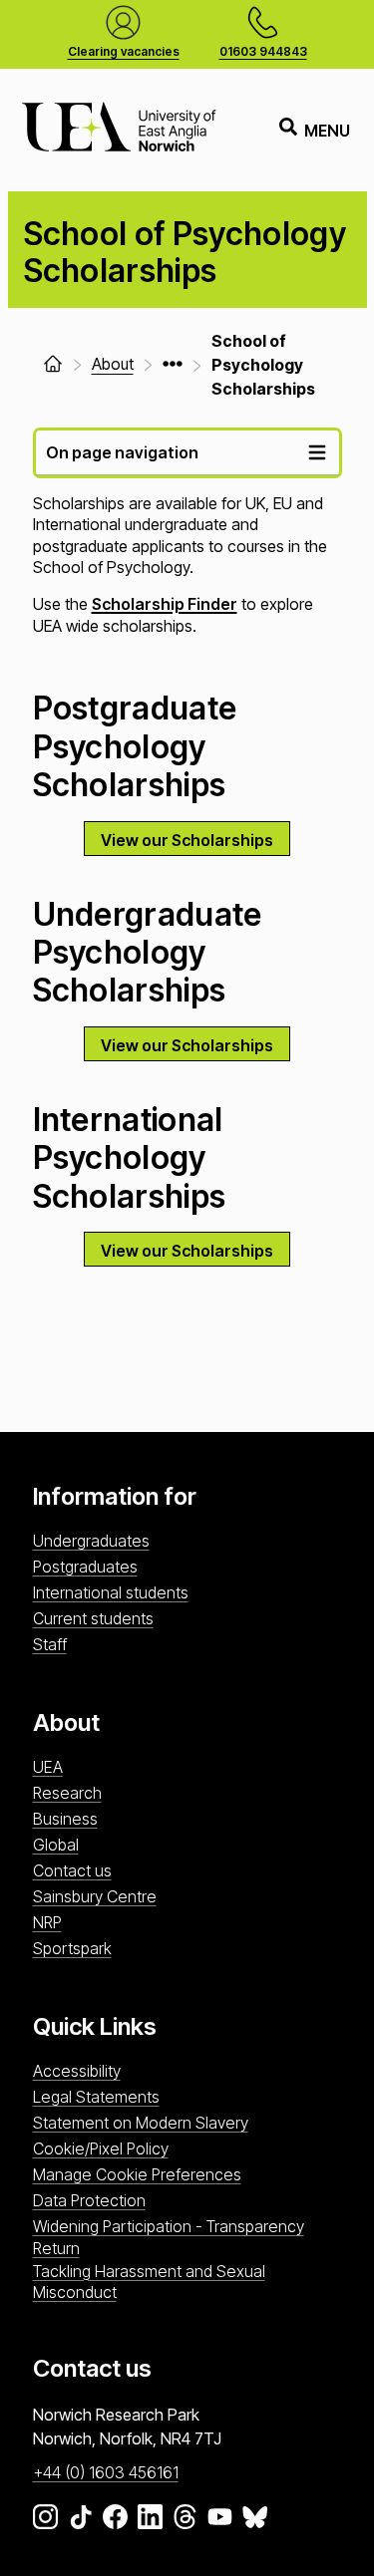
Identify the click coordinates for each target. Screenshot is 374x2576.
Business (65, 1819)
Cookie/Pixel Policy (101, 2148)
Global (56, 1845)
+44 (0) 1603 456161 (106, 2472)
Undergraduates (91, 1541)
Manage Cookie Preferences (137, 2174)
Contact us (72, 1870)
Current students (93, 1618)
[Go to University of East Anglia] (119, 130)
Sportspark (72, 1948)
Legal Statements (96, 2097)
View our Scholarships (187, 840)
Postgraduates (85, 1567)
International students (111, 1592)
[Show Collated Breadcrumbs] (173, 364)
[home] (53, 364)
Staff (50, 1644)
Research (67, 1793)
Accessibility (77, 2071)
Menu (327, 131)
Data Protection (89, 2200)
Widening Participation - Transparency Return (169, 2237)
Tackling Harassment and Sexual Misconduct (149, 2282)
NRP (47, 1922)
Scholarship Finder (165, 604)
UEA (48, 1767)
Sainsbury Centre (95, 1896)
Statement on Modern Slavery (141, 2123)
